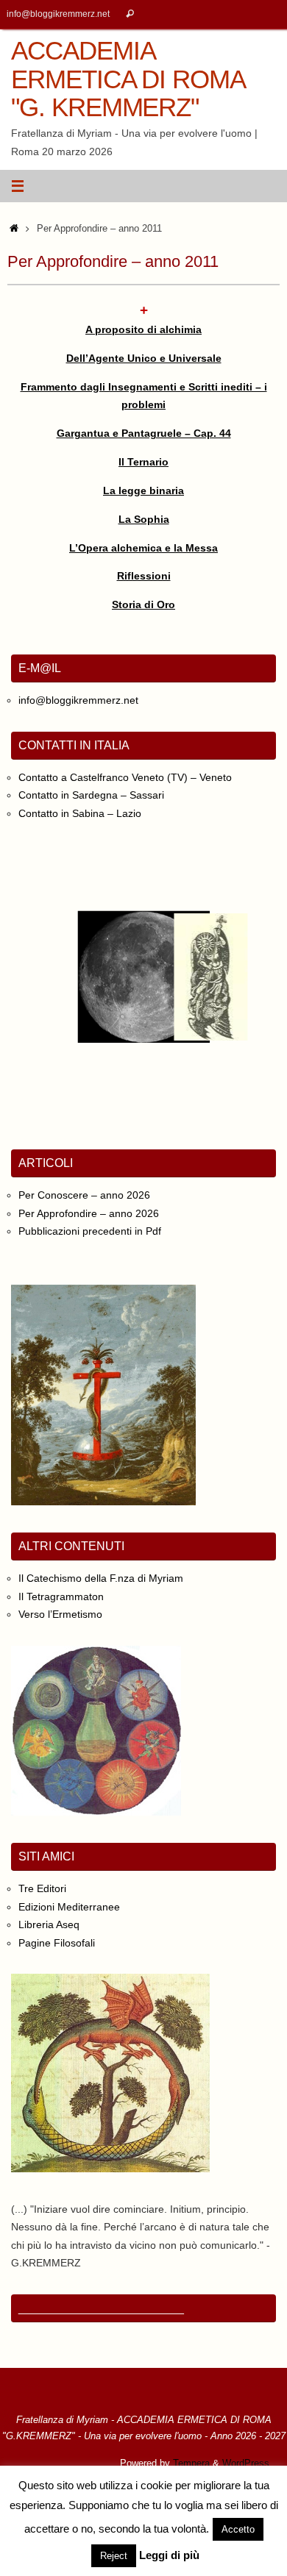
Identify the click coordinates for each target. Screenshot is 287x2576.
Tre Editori (42, 1888)
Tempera (191, 2463)
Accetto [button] (238, 2529)
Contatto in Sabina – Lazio (80, 813)
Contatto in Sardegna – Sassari (91, 795)
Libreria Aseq (49, 1924)
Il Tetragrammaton (61, 1596)
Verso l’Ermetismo (60, 1614)
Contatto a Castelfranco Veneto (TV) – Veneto (125, 777)
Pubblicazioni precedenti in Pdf (90, 1231)
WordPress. (247, 2463)
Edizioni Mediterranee (69, 1907)
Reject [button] (114, 2556)
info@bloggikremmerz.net (58, 14)
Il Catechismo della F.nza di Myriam (101, 1578)
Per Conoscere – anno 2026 (84, 1195)
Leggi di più (169, 2555)
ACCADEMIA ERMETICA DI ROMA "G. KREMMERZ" (128, 79)
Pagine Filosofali (57, 1943)
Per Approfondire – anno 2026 (89, 1213)
